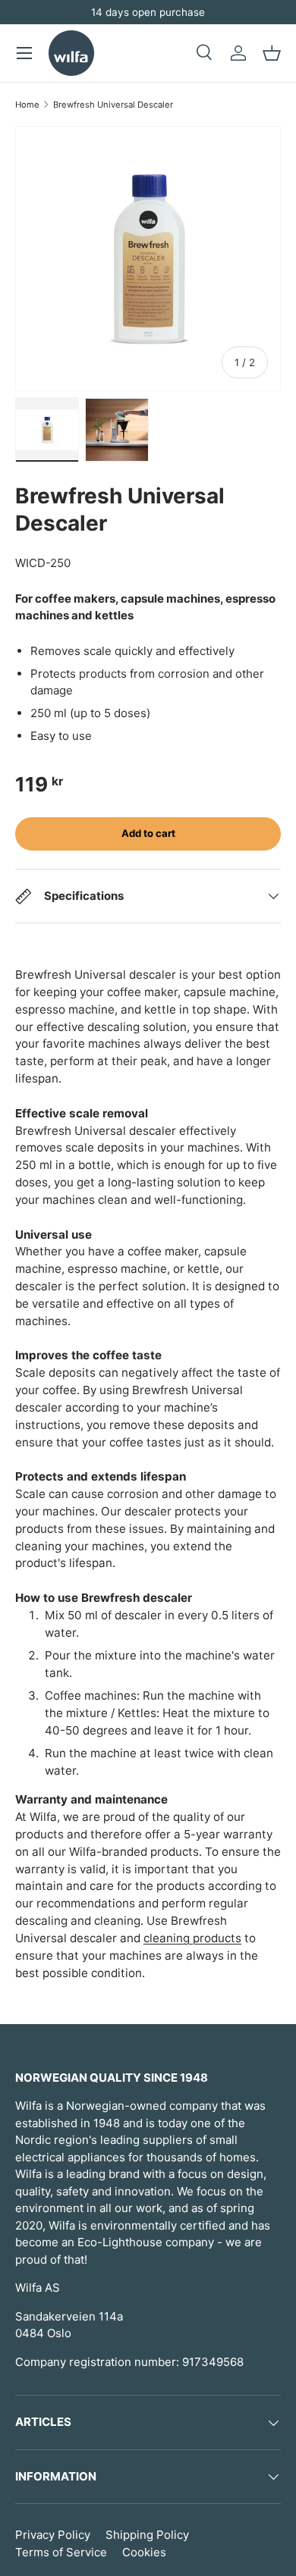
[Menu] (24, 53)
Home (27, 105)
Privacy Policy (53, 2535)
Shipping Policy (147, 2535)
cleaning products (192, 1938)
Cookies (144, 2552)
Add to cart (148, 833)
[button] (272, 53)
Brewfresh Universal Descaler (113, 105)
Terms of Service (61, 2552)
